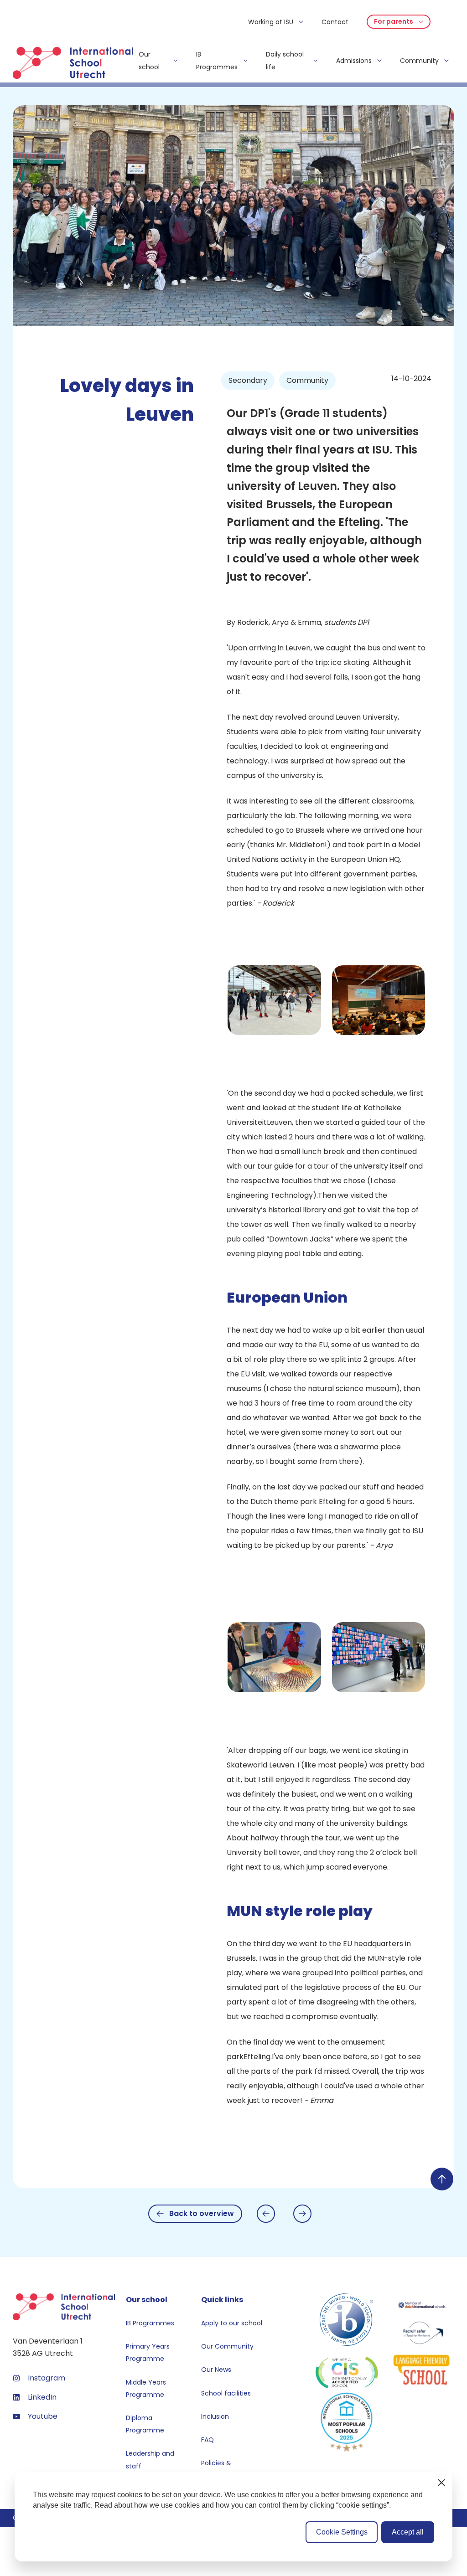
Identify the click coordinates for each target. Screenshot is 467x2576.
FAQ (208, 2440)
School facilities (226, 2393)
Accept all (408, 2532)
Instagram (47, 2378)
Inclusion (215, 2416)
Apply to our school (232, 2323)
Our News (216, 2370)
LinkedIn (42, 2397)
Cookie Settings (342, 2532)
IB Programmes (150, 2323)
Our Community (227, 2346)
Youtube (43, 2416)
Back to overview (202, 2213)
